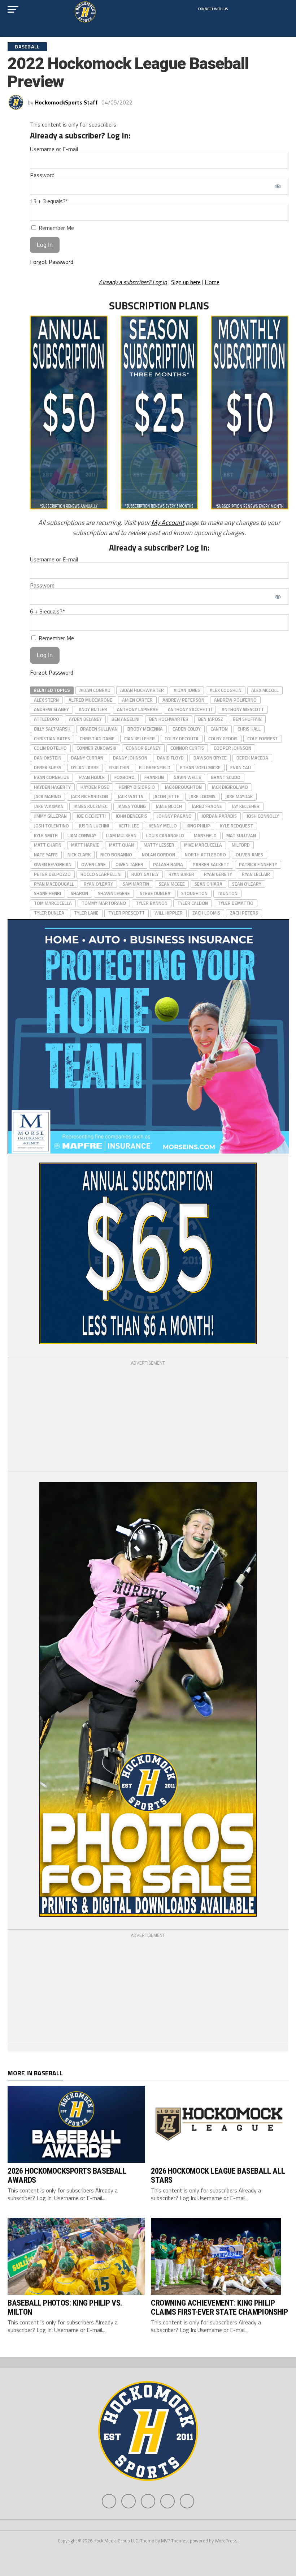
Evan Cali (241, 767)
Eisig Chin (119, 767)
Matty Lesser (159, 845)
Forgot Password (52, 262)
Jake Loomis (202, 796)
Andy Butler (93, 709)
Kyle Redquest (236, 826)
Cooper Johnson (232, 748)
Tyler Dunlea (49, 913)
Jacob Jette (166, 796)
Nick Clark (79, 855)
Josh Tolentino (51, 826)
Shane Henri (47, 893)
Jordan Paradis (219, 816)
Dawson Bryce (210, 758)
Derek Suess (48, 767)
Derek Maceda (252, 758)
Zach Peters (244, 913)
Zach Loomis (206, 913)
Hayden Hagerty (52, 787)
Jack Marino (47, 796)
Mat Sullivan (241, 835)
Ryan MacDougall (54, 884)
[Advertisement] (148, 1417)
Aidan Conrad (95, 690)
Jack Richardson (89, 796)
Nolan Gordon (158, 855)
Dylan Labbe (85, 767)
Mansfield (205, 835)
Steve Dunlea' (156, 893)
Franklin (154, 777)
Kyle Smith (46, 835)
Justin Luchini (94, 826)
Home (212, 282)
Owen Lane (93, 864)
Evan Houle (92, 777)
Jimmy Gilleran (50, 816)
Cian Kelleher (140, 739)
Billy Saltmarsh (52, 729)
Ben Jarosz (211, 719)
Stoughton (194, 893)
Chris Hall (249, 729)
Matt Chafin (48, 845)
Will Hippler (169, 913)
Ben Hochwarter (169, 719)
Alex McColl (265, 690)
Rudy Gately (145, 874)
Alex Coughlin (226, 690)
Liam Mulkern (121, 835)
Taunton (227, 893)
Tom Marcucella (53, 903)
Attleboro (47, 719)
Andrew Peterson (183, 700)
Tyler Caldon (193, 903)
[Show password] (278, 186)
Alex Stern (46, 700)
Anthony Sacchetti (190, 709)
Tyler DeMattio (236, 903)
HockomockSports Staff (66, 102)
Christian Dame (97, 739)
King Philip (198, 826)
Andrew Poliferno (235, 700)
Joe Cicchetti (91, 816)
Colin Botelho (50, 748)
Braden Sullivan (99, 729)
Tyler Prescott (127, 913)
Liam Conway (82, 835)
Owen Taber (129, 864)
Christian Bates (52, 739)
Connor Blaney (143, 748)
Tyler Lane (86, 913)
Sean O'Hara (208, 884)
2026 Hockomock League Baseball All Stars (218, 2175)
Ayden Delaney (85, 719)
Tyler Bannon (152, 903)
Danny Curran (87, 758)
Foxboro (125, 777)
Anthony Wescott (243, 709)
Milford (241, 845)
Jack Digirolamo (230, 787)
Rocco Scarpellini (101, 874)
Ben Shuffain (247, 719)
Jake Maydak (239, 796)
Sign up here (186, 282)
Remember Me (56, 228)
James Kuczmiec (90, 806)
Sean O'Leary (247, 884)
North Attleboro (205, 855)
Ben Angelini (125, 719)
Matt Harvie (85, 845)
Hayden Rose (95, 787)
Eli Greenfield (155, 767)
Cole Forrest (263, 739)
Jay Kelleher (246, 806)
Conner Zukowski (96, 748)
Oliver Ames (249, 855)
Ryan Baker (181, 874)
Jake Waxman (49, 806)
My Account (168, 522)
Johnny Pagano (174, 816)
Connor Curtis (187, 748)
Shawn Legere (114, 893)
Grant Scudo (226, 777)
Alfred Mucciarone (90, 700)
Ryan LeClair (256, 874)
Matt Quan (121, 845)
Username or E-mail (54, 149)
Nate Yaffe (46, 855)
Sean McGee (172, 884)
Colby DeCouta (182, 739)
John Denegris (131, 816)
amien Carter (137, 700)
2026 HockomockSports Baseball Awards (67, 2175)
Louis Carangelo (165, 835)
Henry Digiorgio (137, 787)
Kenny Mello (163, 826)
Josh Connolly (263, 816)
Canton (219, 729)
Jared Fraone (207, 806)
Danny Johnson (130, 758)
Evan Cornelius (51, 777)
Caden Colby (187, 729)
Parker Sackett (211, 864)
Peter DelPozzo (52, 874)
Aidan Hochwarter (142, 690)
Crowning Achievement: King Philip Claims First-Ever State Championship (219, 2307)
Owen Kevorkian (53, 864)
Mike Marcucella (203, 845)
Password (42, 175)
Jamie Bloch (169, 806)
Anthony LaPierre (138, 709)
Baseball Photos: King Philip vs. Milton (65, 2307)
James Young (132, 806)
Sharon (79, 893)
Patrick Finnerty (258, 864)
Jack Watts (130, 796)
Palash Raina (168, 864)
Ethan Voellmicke (200, 767)
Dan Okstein (48, 758)
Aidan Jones (187, 690)
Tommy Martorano (104, 903)
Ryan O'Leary (98, 884)
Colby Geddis (223, 739)
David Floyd (170, 758)
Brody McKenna (145, 729)
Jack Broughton (183, 787)
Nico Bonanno (116, 855)
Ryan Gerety (218, 874)
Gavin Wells (187, 777)
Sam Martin (136, 884)
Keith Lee (129, 826)
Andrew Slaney (51, 709)
